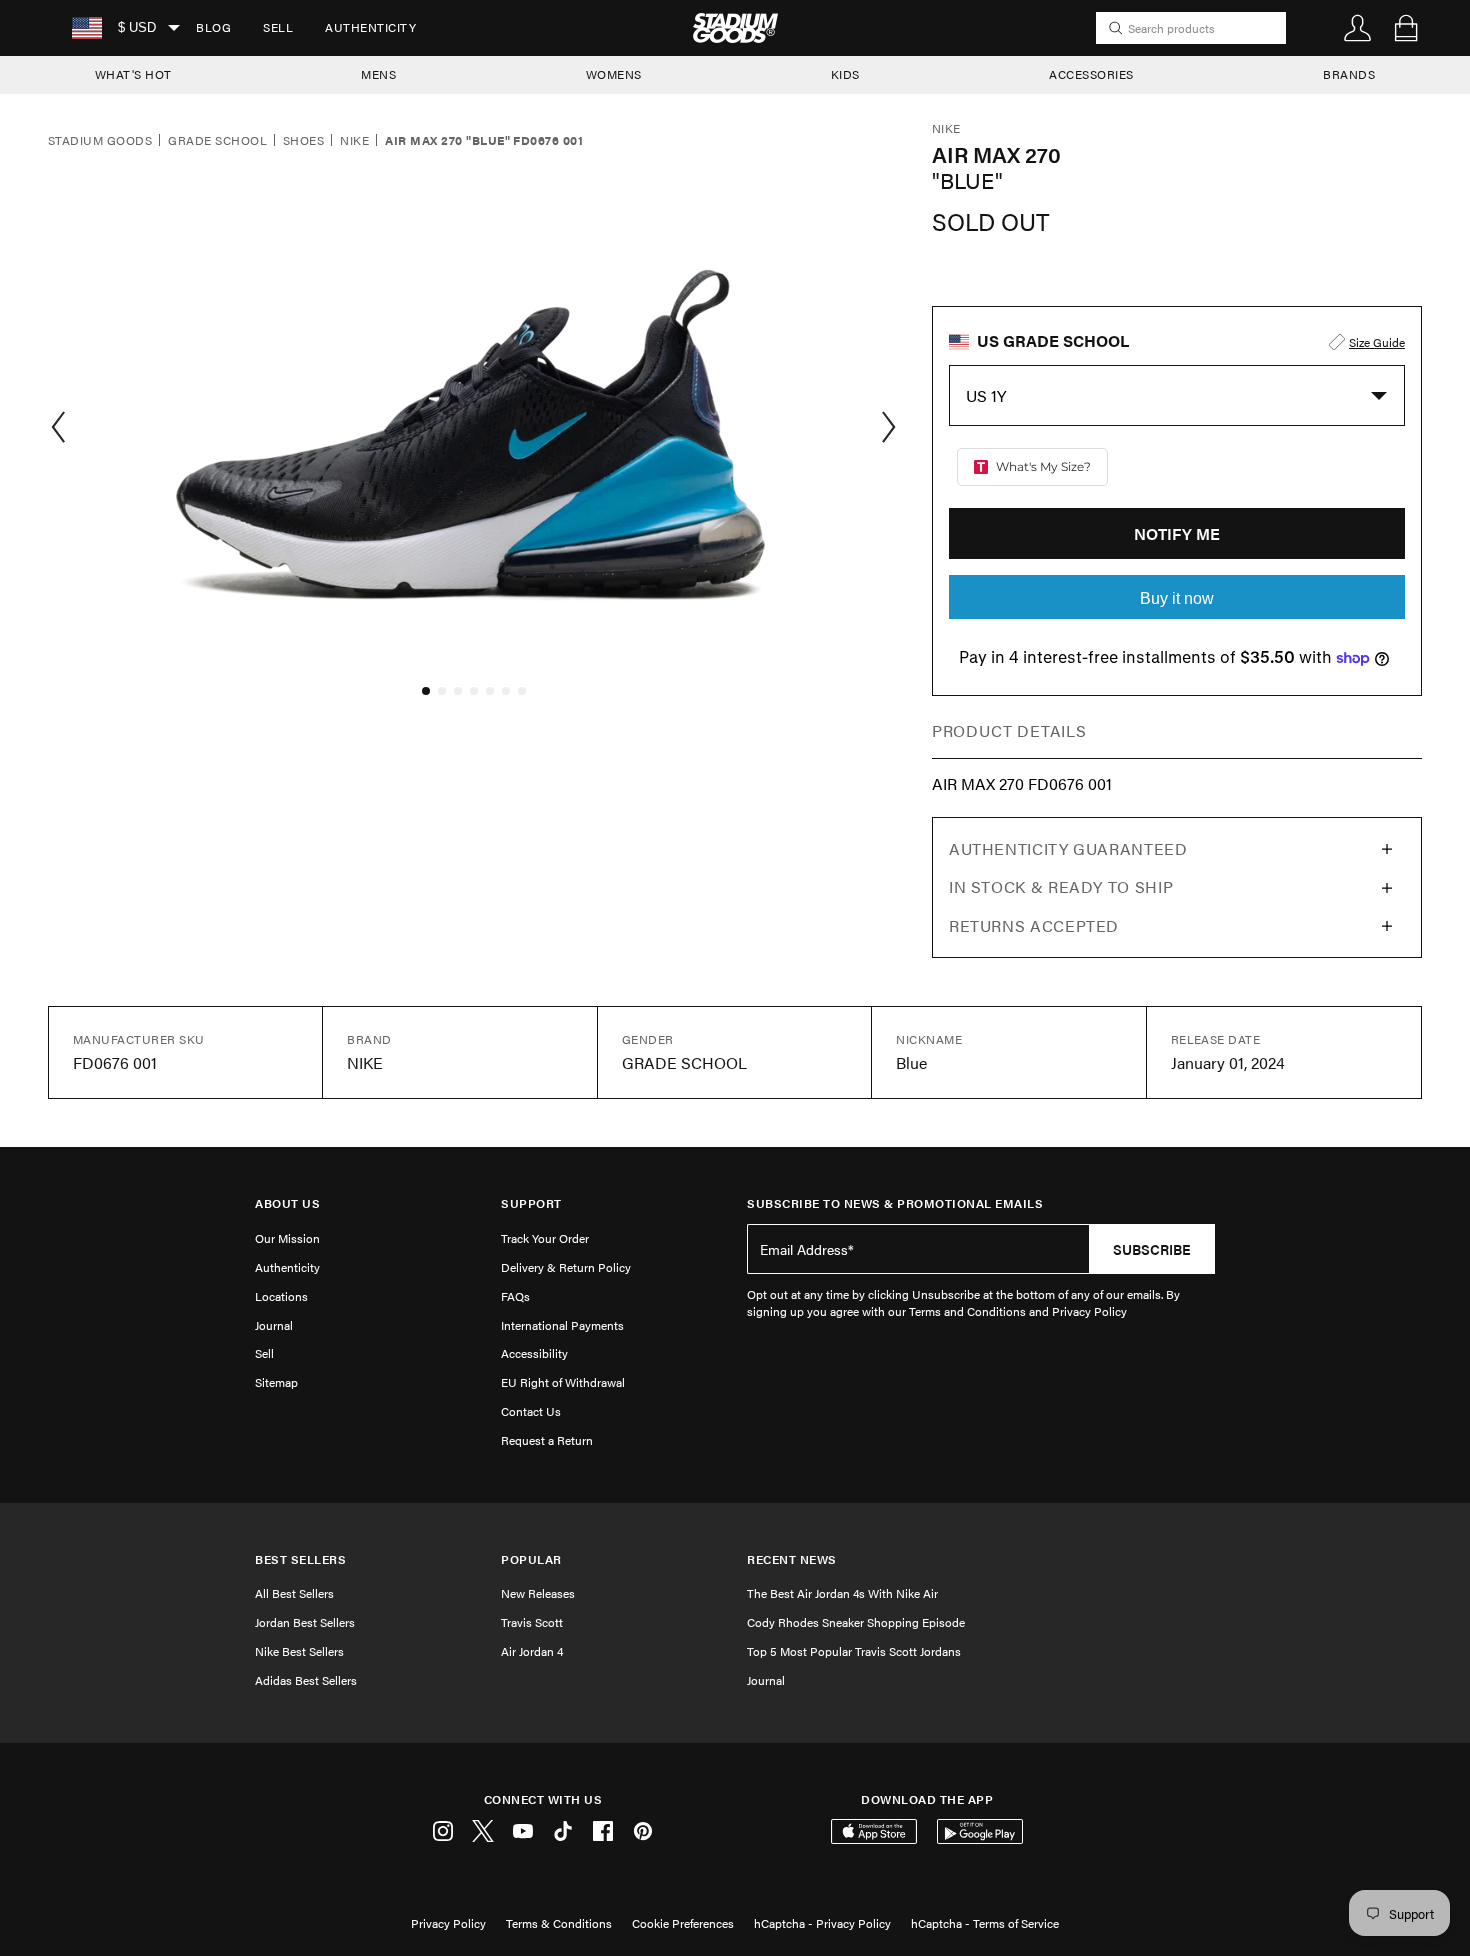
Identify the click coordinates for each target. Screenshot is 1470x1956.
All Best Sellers (294, 1593)
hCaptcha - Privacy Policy (822, 1923)
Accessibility (534, 1353)
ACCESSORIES (1091, 74)
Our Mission (287, 1238)
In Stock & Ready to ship (1061, 886)
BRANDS (1349, 74)
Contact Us (531, 1411)
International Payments (562, 1325)
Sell (278, 27)
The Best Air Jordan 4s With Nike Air (842, 1593)
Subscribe (1152, 1249)
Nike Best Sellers (299, 1651)
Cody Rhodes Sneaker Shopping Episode (856, 1622)
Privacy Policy (448, 1923)
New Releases (538, 1593)
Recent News (792, 1559)
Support (531, 1203)
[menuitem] (213, 28)
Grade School (217, 141)
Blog (213, 27)
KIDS (845, 74)
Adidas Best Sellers (306, 1680)
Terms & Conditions (559, 1923)
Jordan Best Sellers (305, 1622)
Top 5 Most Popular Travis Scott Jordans (854, 1651)
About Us (287, 1203)
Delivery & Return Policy (566, 1267)
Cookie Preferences (683, 1923)
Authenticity (370, 27)
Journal (274, 1325)
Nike (354, 141)
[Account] (1358, 28)
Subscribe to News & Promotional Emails (895, 1203)
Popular (531, 1559)
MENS (378, 74)
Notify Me (1177, 533)
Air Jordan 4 (532, 1651)
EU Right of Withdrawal (563, 1382)
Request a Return (547, 1440)
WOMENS (614, 74)
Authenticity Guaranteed (1068, 848)
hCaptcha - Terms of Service (985, 1923)
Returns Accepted (1034, 925)
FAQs (515, 1296)
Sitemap (276, 1382)
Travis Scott (532, 1622)
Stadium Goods (100, 141)
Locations (281, 1296)
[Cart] (1406, 28)
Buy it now (1177, 598)
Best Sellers (300, 1559)
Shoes (303, 141)
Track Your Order (545, 1238)
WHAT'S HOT (133, 74)
